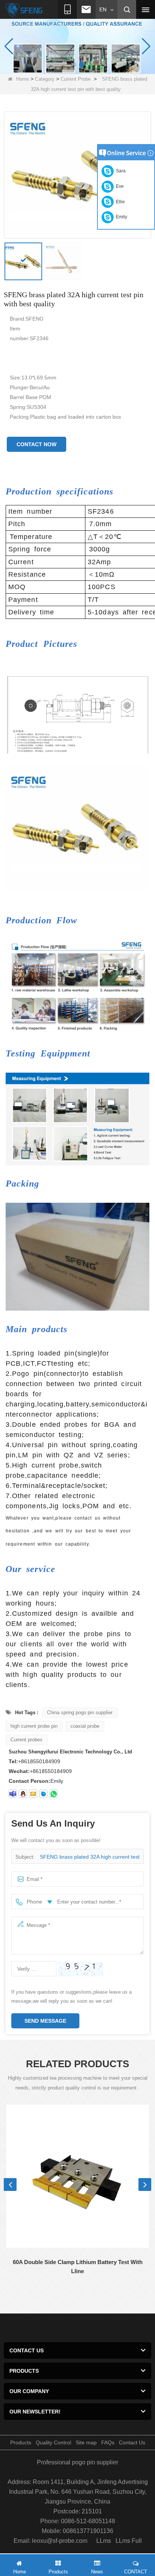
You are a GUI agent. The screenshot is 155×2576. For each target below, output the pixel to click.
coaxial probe (85, 1726)
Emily (120, 217)
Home (23, 79)
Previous (10, 2185)
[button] (73, 64)
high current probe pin (34, 1726)
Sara (120, 171)
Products (21, 2442)
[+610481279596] (53, 1794)
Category (45, 79)
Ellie (119, 202)
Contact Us (132, 2442)
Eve (119, 186)
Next (145, 2185)
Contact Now (36, 444)
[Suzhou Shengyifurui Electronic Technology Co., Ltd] (24, 10)
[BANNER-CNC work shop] (77, 46)
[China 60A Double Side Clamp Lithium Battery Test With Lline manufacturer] (77, 2176)
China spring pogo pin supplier (80, 1712)
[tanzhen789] (13, 1794)
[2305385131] (23, 1794)
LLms (104, 2541)
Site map (86, 2442)
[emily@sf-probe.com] (33, 1794)
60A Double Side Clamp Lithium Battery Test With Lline (78, 2267)
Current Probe (76, 79)
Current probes (27, 1740)
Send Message (45, 2021)
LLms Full (129, 2541)
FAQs (108, 2442)
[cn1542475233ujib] (43, 1794)
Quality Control (53, 2442)
